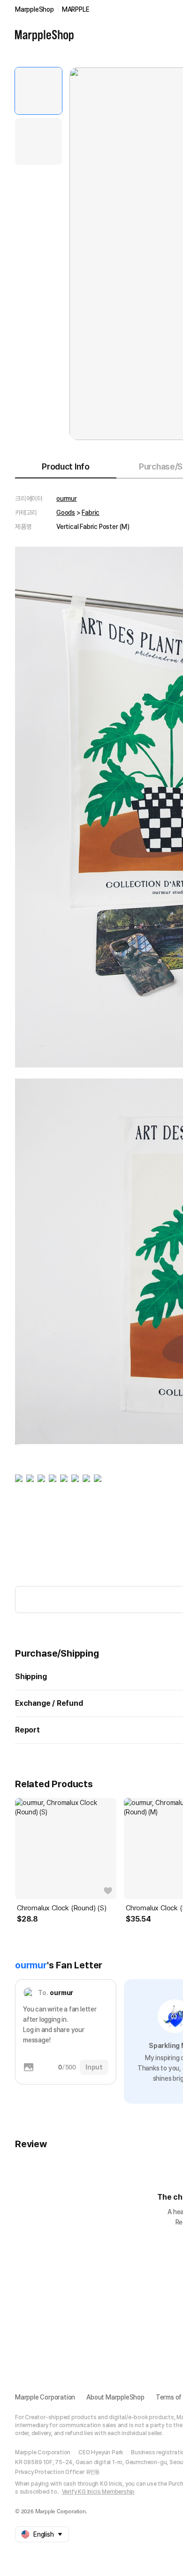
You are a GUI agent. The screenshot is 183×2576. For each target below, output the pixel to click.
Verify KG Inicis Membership (99, 2492)
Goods (66, 513)
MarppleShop (34, 9)
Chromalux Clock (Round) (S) (62, 1908)
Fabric (91, 513)
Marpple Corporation (45, 2397)
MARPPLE (76, 9)
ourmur (67, 499)
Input (94, 2067)
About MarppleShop (115, 2397)
